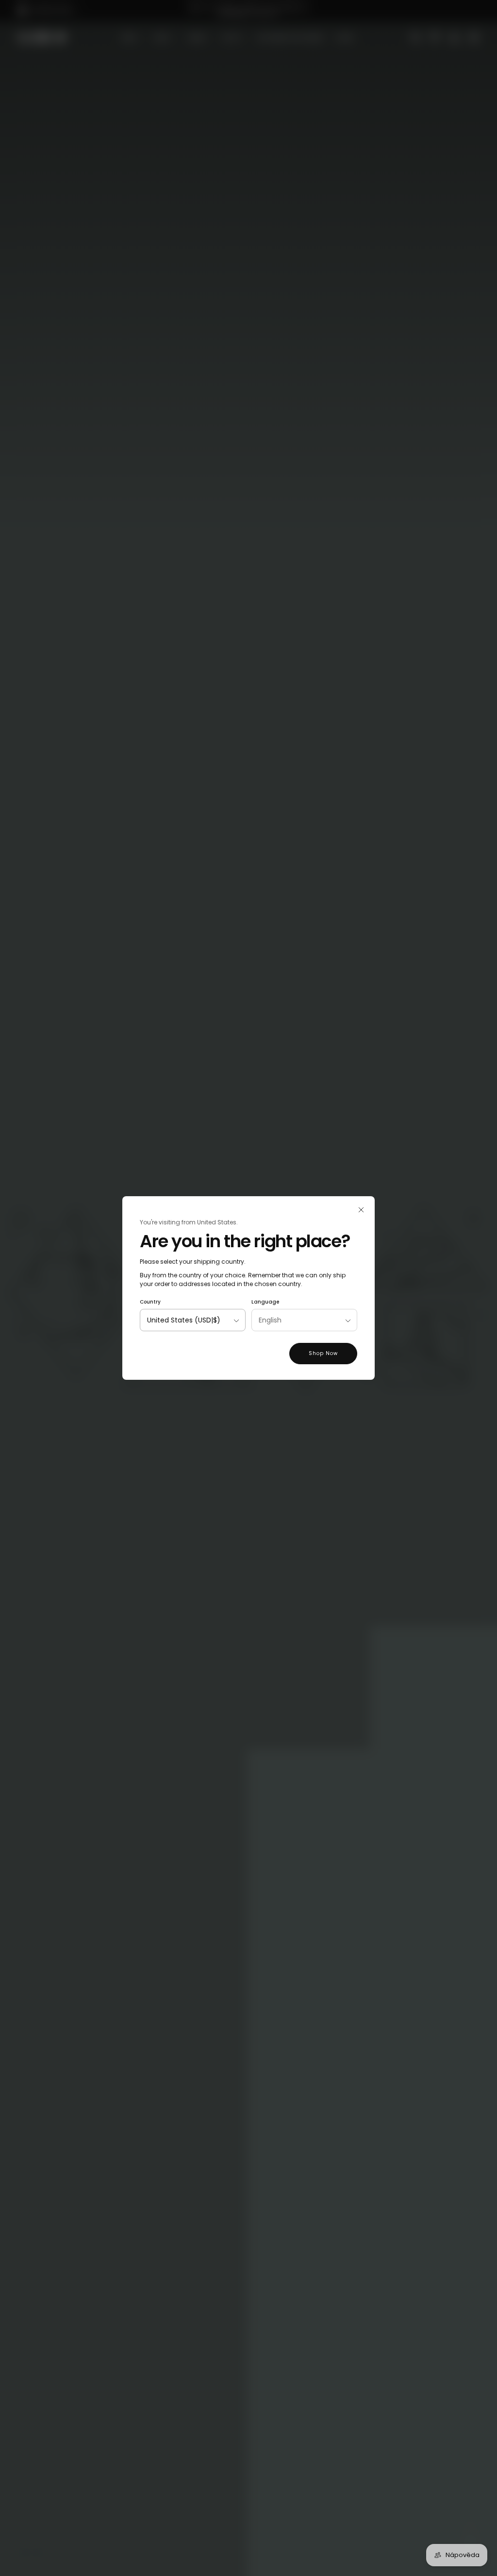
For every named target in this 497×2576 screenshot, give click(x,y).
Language (265, 1302)
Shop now (323, 1353)
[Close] (361, 1210)
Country (150, 1302)
